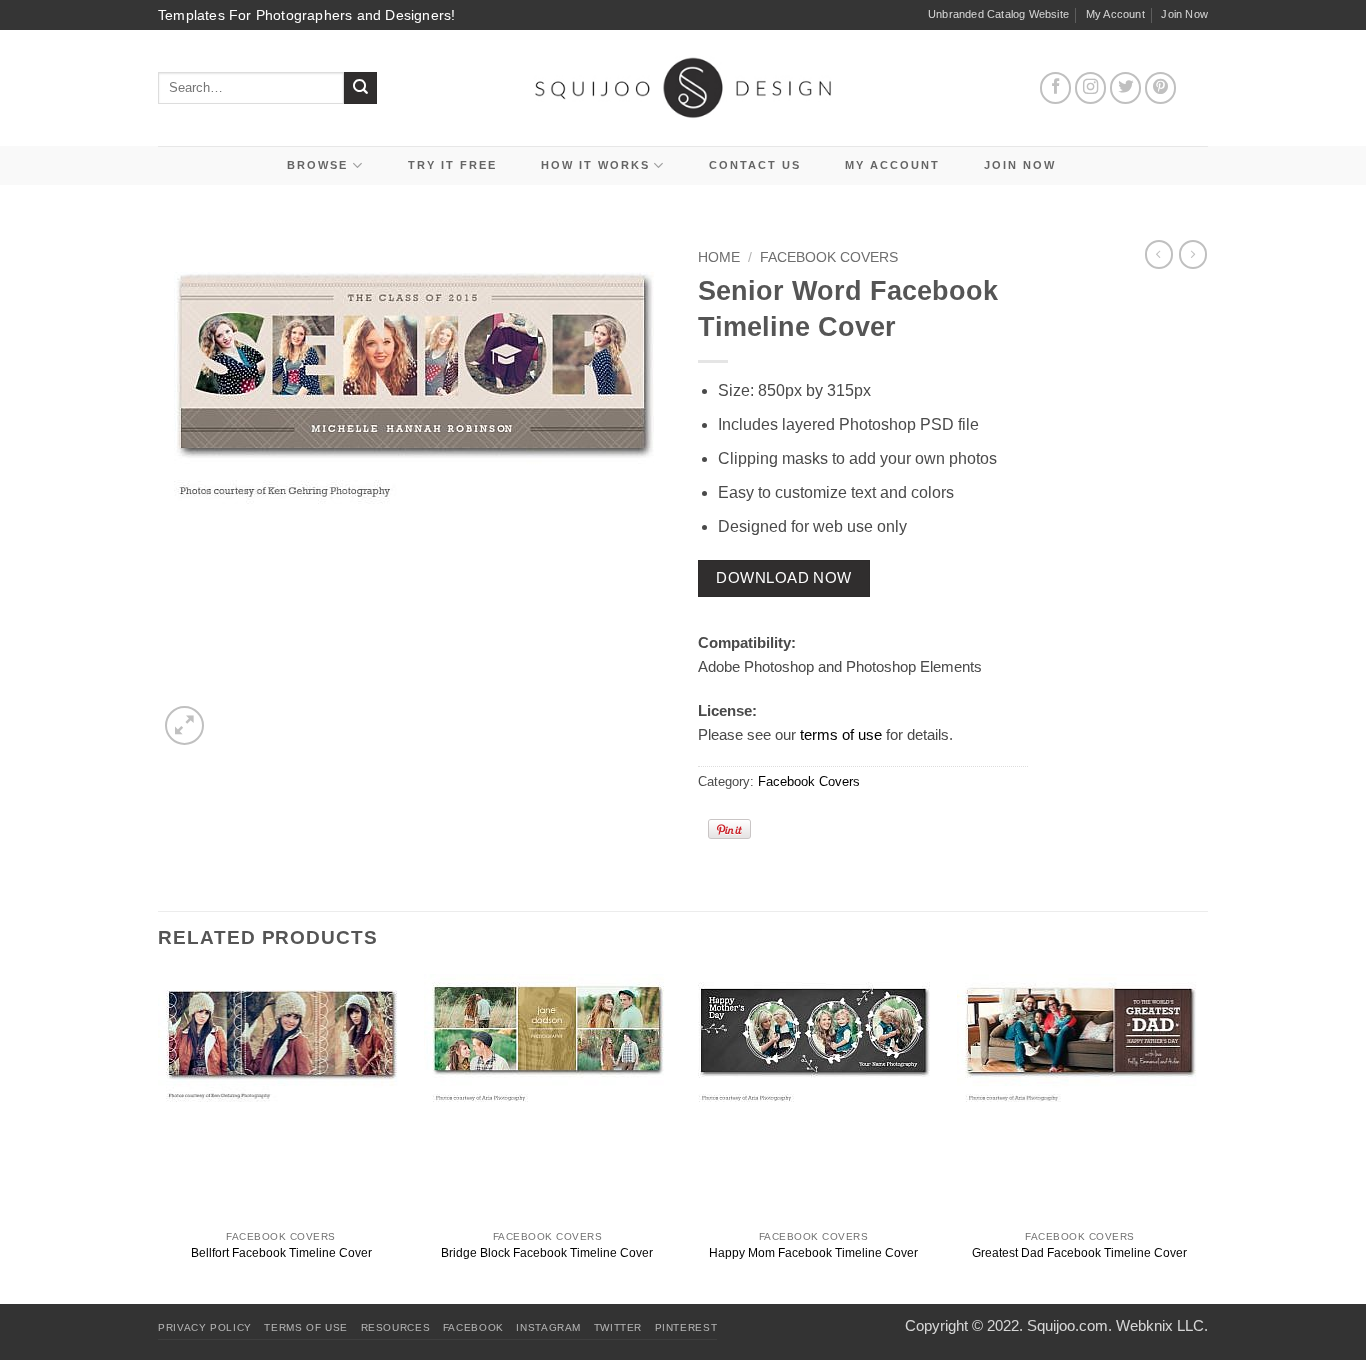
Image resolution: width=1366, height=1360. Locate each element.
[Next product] (1159, 254)
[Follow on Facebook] (1056, 88)
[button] (184, 725)
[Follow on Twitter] (1126, 88)
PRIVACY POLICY (205, 1327)
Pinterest (686, 1327)
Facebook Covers (829, 257)
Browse (317, 165)
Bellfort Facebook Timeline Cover (281, 1253)
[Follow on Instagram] (1091, 88)
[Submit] (360, 88)
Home (719, 257)
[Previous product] (1193, 254)
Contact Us (755, 165)
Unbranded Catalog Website (998, 14)
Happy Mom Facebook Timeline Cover (813, 1253)
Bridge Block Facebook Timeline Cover (547, 1253)
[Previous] (159, 1137)
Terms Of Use (306, 1327)
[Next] (1202, 1137)
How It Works (595, 165)
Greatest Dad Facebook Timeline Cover (1079, 1253)
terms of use (841, 734)
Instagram (548, 1327)
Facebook (473, 1327)
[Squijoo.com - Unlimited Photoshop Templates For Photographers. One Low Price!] (683, 87)
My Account (1115, 14)
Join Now (1184, 14)
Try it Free (452, 165)
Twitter (618, 1327)
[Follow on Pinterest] (1161, 88)
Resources (396, 1327)
